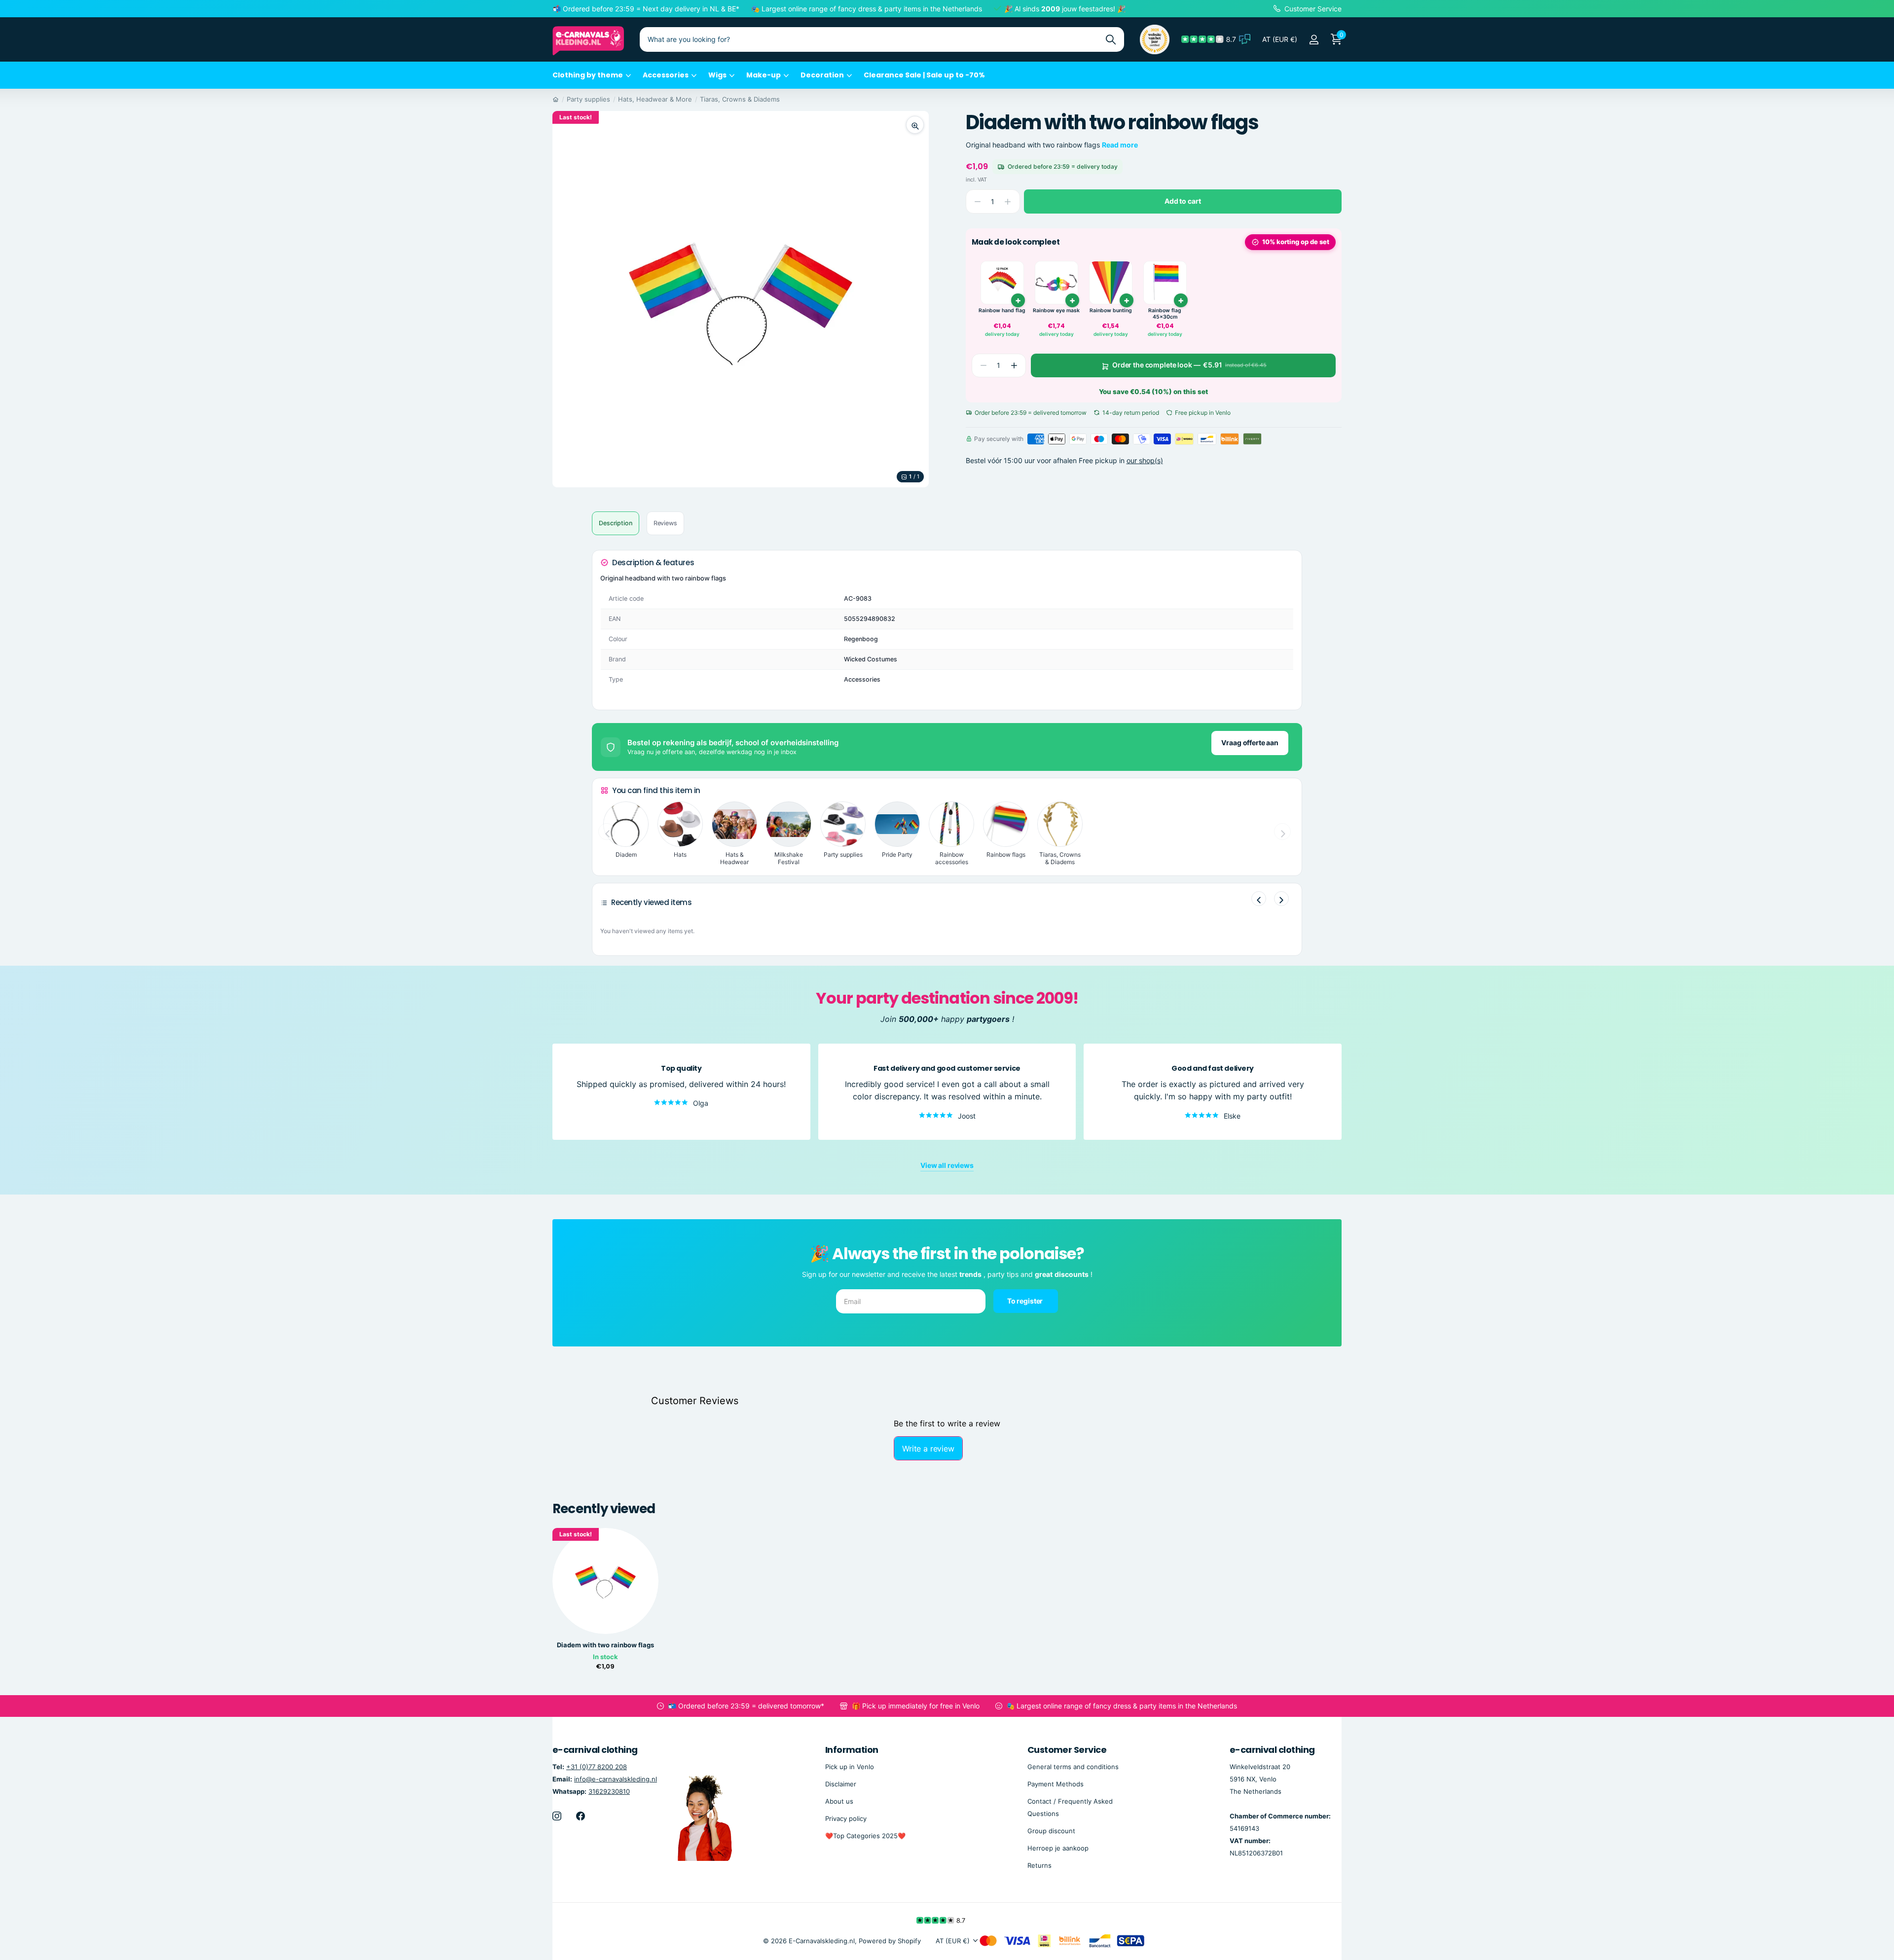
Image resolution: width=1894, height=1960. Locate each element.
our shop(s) (1145, 460)
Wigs (717, 75)
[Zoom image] (915, 125)
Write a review (928, 1449)
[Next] (1281, 899)
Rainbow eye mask (1056, 310)
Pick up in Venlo (850, 1767)
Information (852, 1750)
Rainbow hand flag (1002, 310)
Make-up (764, 75)
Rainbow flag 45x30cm (1165, 314)
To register (1026, 1301)
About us (839, 1801)
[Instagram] (557, 1816)
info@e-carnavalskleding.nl (616, 1779)
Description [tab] (616, 523)
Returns (1039, 1865)
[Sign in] (1314, 40)
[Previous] (1259, 899)
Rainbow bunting (1111, 310)
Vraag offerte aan (1250, 743)
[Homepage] (556, 99)
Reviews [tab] (665, 523)
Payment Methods (1056, 1784)
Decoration (822, 75)
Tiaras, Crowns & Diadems (740, 99)
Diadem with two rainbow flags (605, 1645)
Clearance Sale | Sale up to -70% (924, 75)
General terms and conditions (1073, 1767)
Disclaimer (841, 1784)
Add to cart (1183, 201)
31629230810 (609, 1791)
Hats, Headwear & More (655, 99)
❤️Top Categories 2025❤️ (865, 1836)
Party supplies (588, 99)
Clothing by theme (588, 75)
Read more (1120, 145)
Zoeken (1111, 39)
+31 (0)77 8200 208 (597, 1767)
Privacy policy (846, 1818)
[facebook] (581, 1816)
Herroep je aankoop (1058, 1848)
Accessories (666, 75)
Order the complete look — (1189, 365)
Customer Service (1067, 1750)
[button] (1014, 365)
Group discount (1051, 1831)
